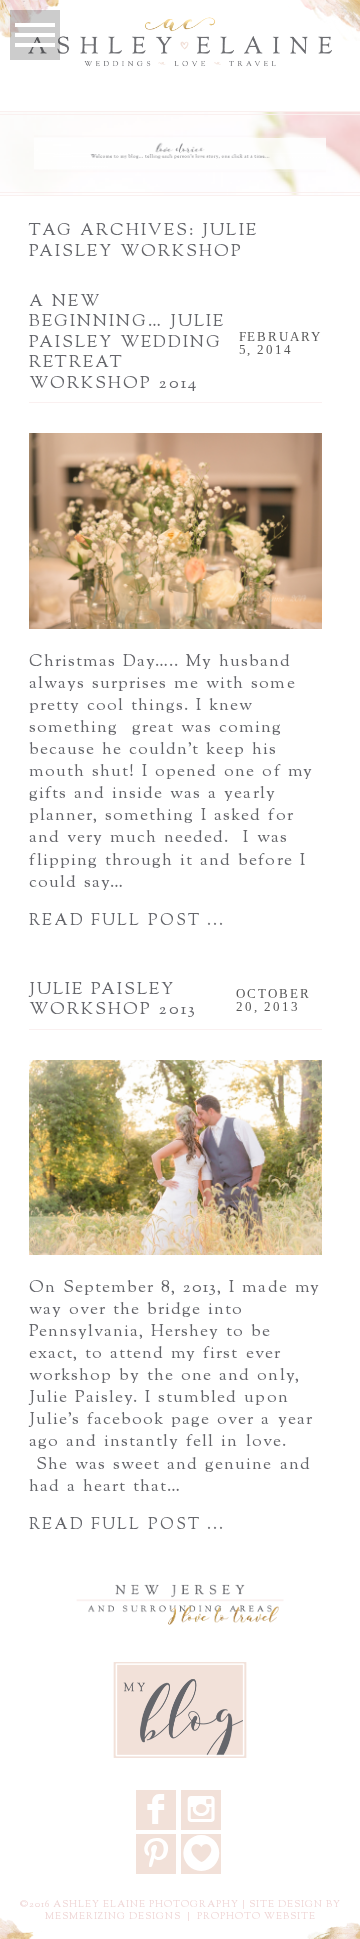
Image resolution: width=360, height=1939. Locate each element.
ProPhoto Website (256, 1916)
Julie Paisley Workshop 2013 (113, 1000)
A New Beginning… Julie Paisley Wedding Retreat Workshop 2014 (127, 343)
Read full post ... (127, 921)
